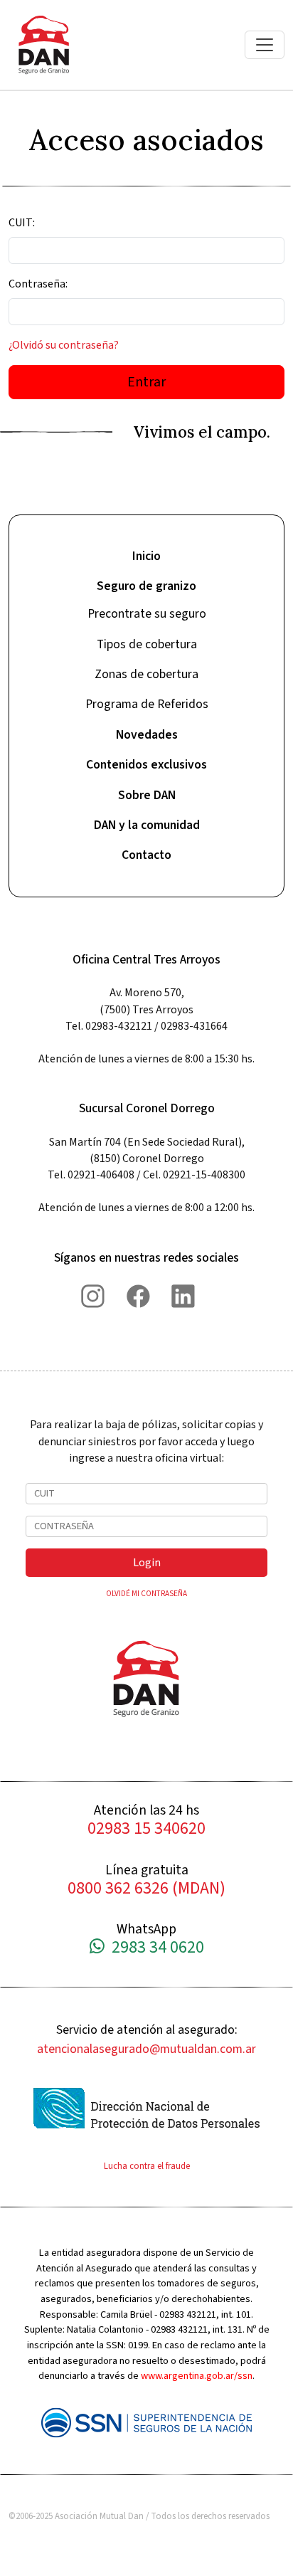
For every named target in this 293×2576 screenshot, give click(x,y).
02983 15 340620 (146, 1829)
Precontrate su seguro (147, 614)
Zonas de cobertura (146, 674)
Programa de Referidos (147, 704)
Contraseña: (38, 284)
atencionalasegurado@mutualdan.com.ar (146, 2049)
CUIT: (22, 223)
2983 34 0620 (154, 1948)
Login (147, 1563)
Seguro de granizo (146, 586)
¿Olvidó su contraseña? (64, 345)
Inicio (146, 556)
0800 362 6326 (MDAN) (146, 1889)
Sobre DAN (147, 795)
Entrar (146, 382)
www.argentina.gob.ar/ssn (197, 2376)
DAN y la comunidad (147, 825)
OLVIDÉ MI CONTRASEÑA (146, 1594)
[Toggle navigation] (265, 45)
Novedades (147, 735)
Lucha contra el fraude (147, 2166)
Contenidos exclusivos (146, 765)
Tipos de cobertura (147, 644)
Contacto (146, 855)
